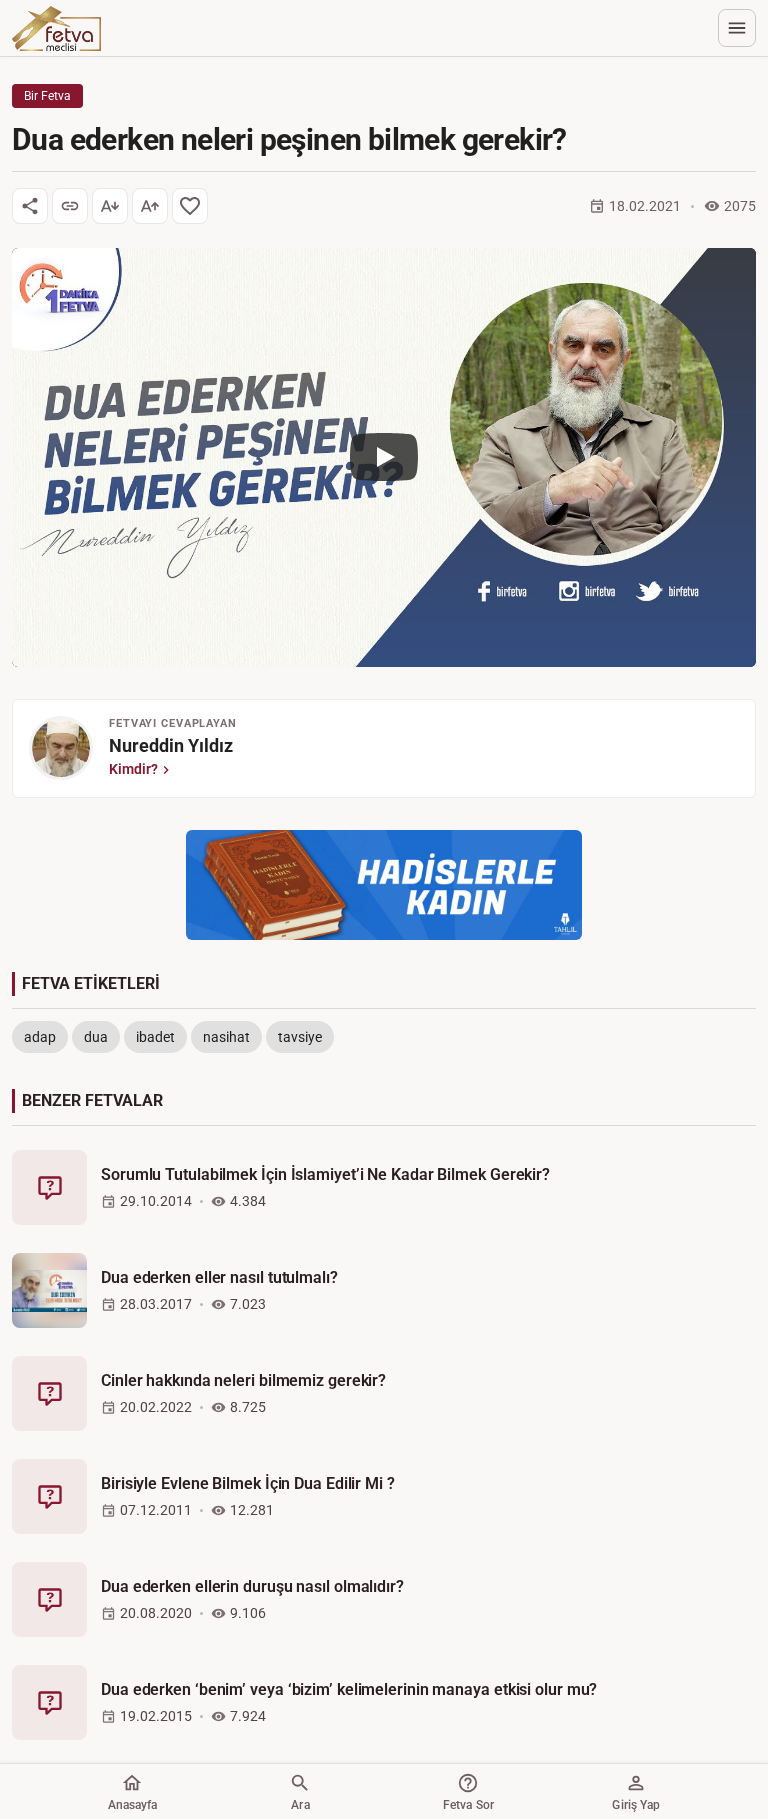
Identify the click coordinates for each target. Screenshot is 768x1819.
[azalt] (110, 206)
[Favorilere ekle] (190, 206)
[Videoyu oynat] (384, 457)
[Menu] (737, 28)
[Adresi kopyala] (70, 206)
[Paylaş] (30, 206)
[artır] (150, 206)
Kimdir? (133, 769)
